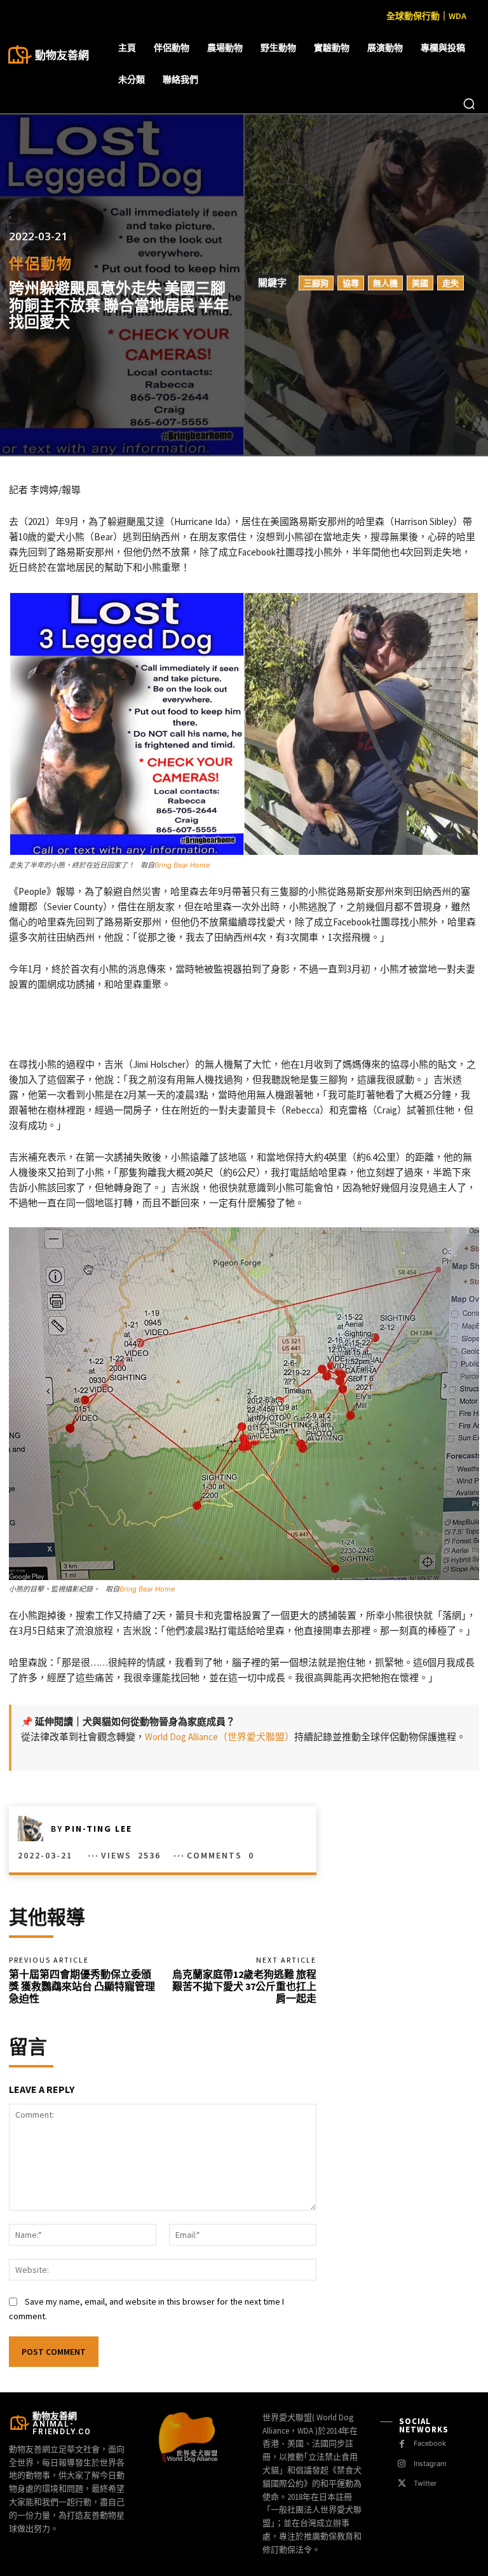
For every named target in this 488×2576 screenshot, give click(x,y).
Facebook (430, 2443)
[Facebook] (402, 2444)
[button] (469, 104)
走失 (451, 283)
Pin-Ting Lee (98, 1829)
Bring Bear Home (182, 865)
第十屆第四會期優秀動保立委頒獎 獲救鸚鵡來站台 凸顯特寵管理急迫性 (82, 1986)
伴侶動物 (41, 263)
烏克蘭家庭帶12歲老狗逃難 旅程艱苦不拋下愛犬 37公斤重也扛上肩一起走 (244, 1986)
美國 (420, 283)
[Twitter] (402, 2484)
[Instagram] (402, 2464)
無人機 (385, 283)
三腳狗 (316, 283)
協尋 (351, 283)
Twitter (425, 2483)
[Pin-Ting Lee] (34, 1829)
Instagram (430, 2464)
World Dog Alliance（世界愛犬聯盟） (220, 1737)
